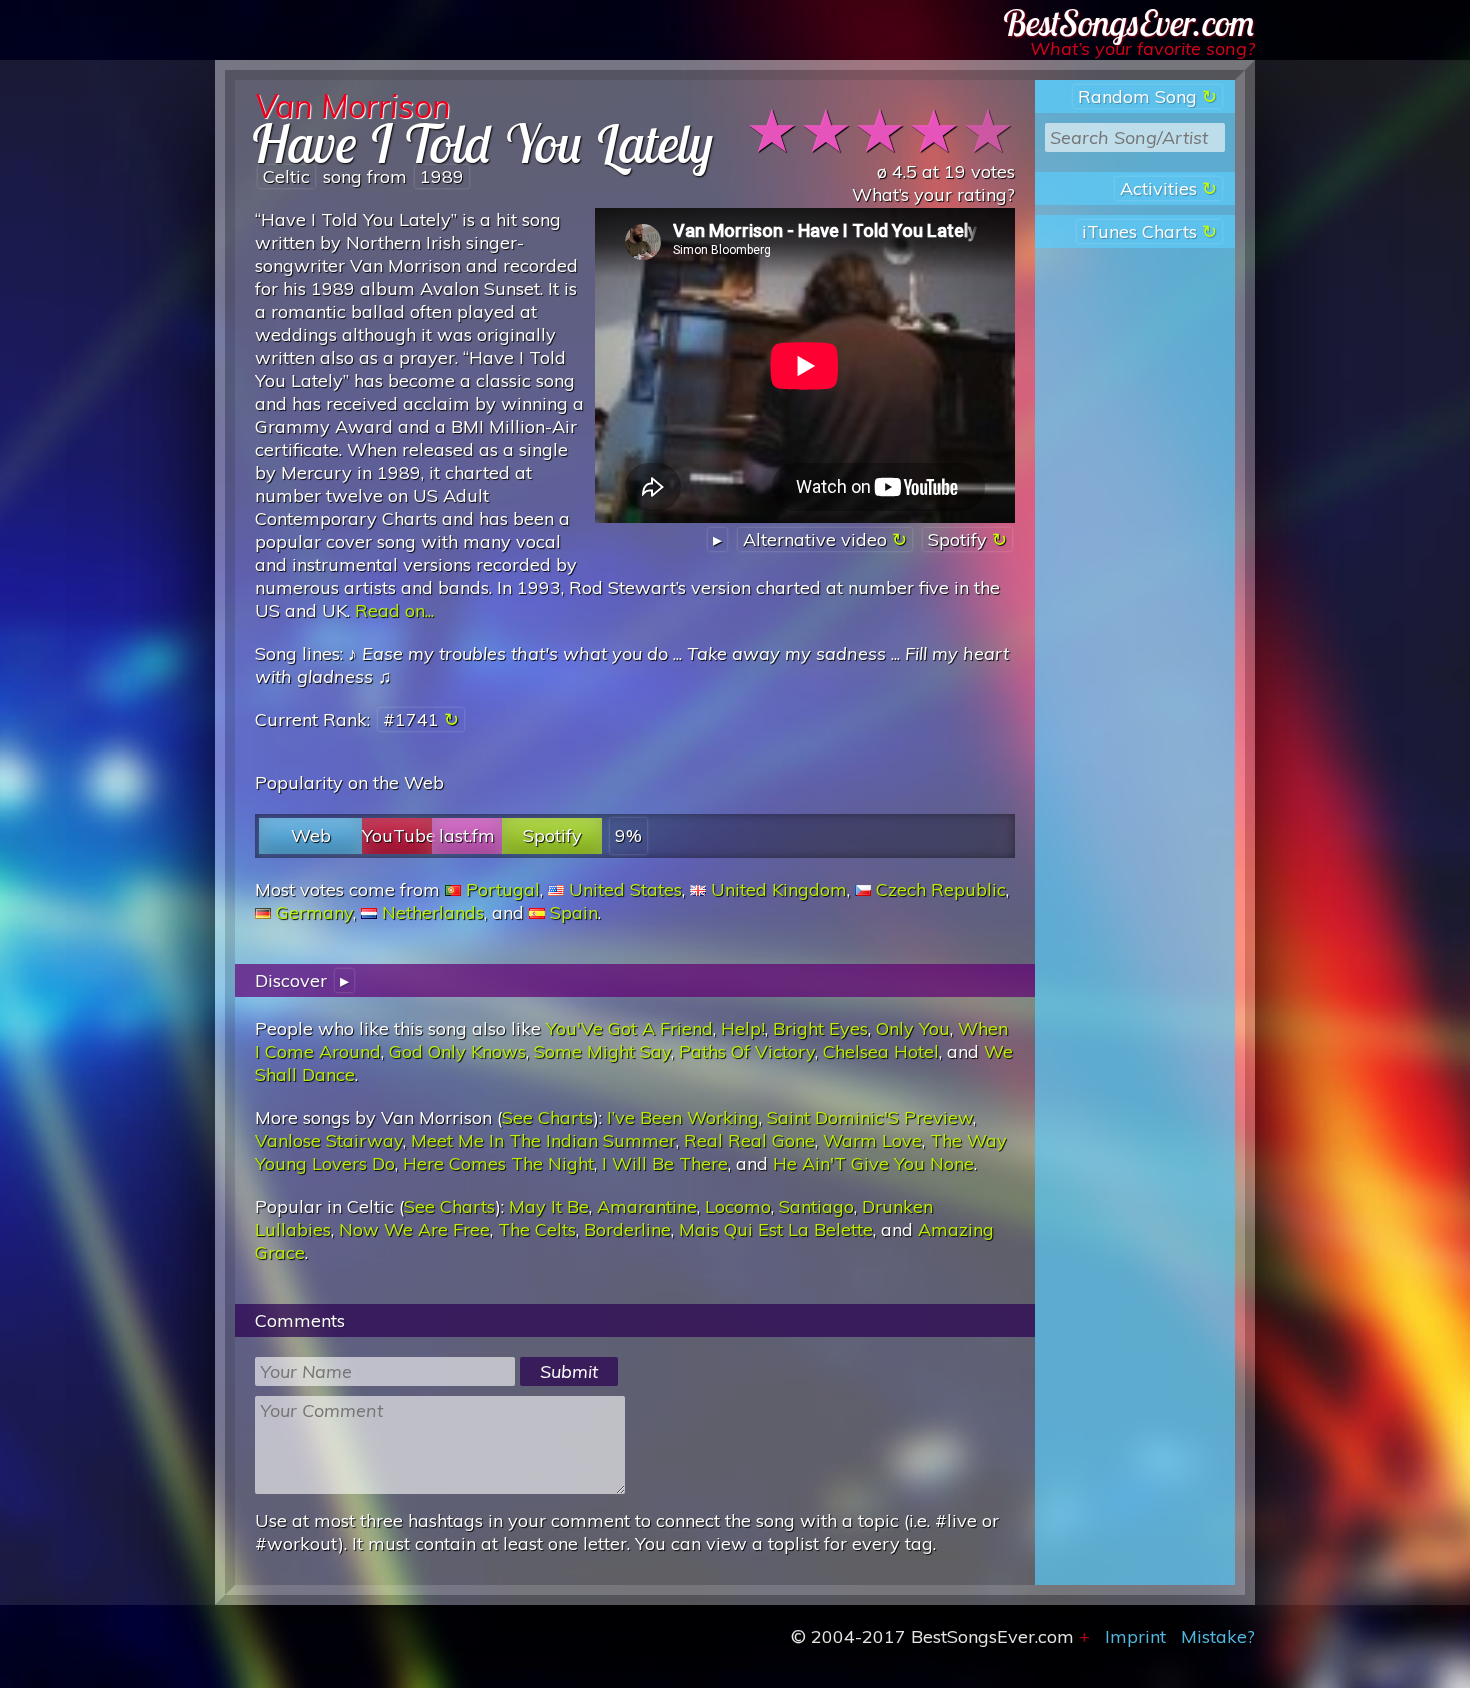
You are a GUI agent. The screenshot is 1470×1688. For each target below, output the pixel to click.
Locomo (738, 1206)
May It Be (549, 1206)
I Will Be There (665, 1163)
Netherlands (433, 912)
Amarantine (647, 1206)
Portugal (503, 889)
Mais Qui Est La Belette (776, 1229)
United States (625, 889)
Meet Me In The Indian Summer (543, 1140)
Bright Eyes (820, 1028)
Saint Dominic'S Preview (870, 1117)
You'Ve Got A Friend (629, 1028)
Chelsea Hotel (881, 1051)
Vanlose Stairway (329, 1140)
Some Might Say (602, 1051)
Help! (743, 1028)
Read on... (394, 610)
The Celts (537, 1229)
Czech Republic (941, 889)
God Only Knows (457, 1051)
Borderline (627, 1229)
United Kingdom (779, 889)
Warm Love (872, 1140)
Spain (574, 912)
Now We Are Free (414, 1229)
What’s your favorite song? (1142, 48)
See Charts (547, 1117)
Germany (314, 912)
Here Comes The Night (498, 1163)
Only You (913, 1028)
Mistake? (1218, 1636)
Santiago (816, 1206)
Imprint (1135, 1636)
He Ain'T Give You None (873, 1163)
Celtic (286, 176)
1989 (442, 176)
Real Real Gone (749, 1140)
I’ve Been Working (683, 1117)
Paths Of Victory (747, 1051)
